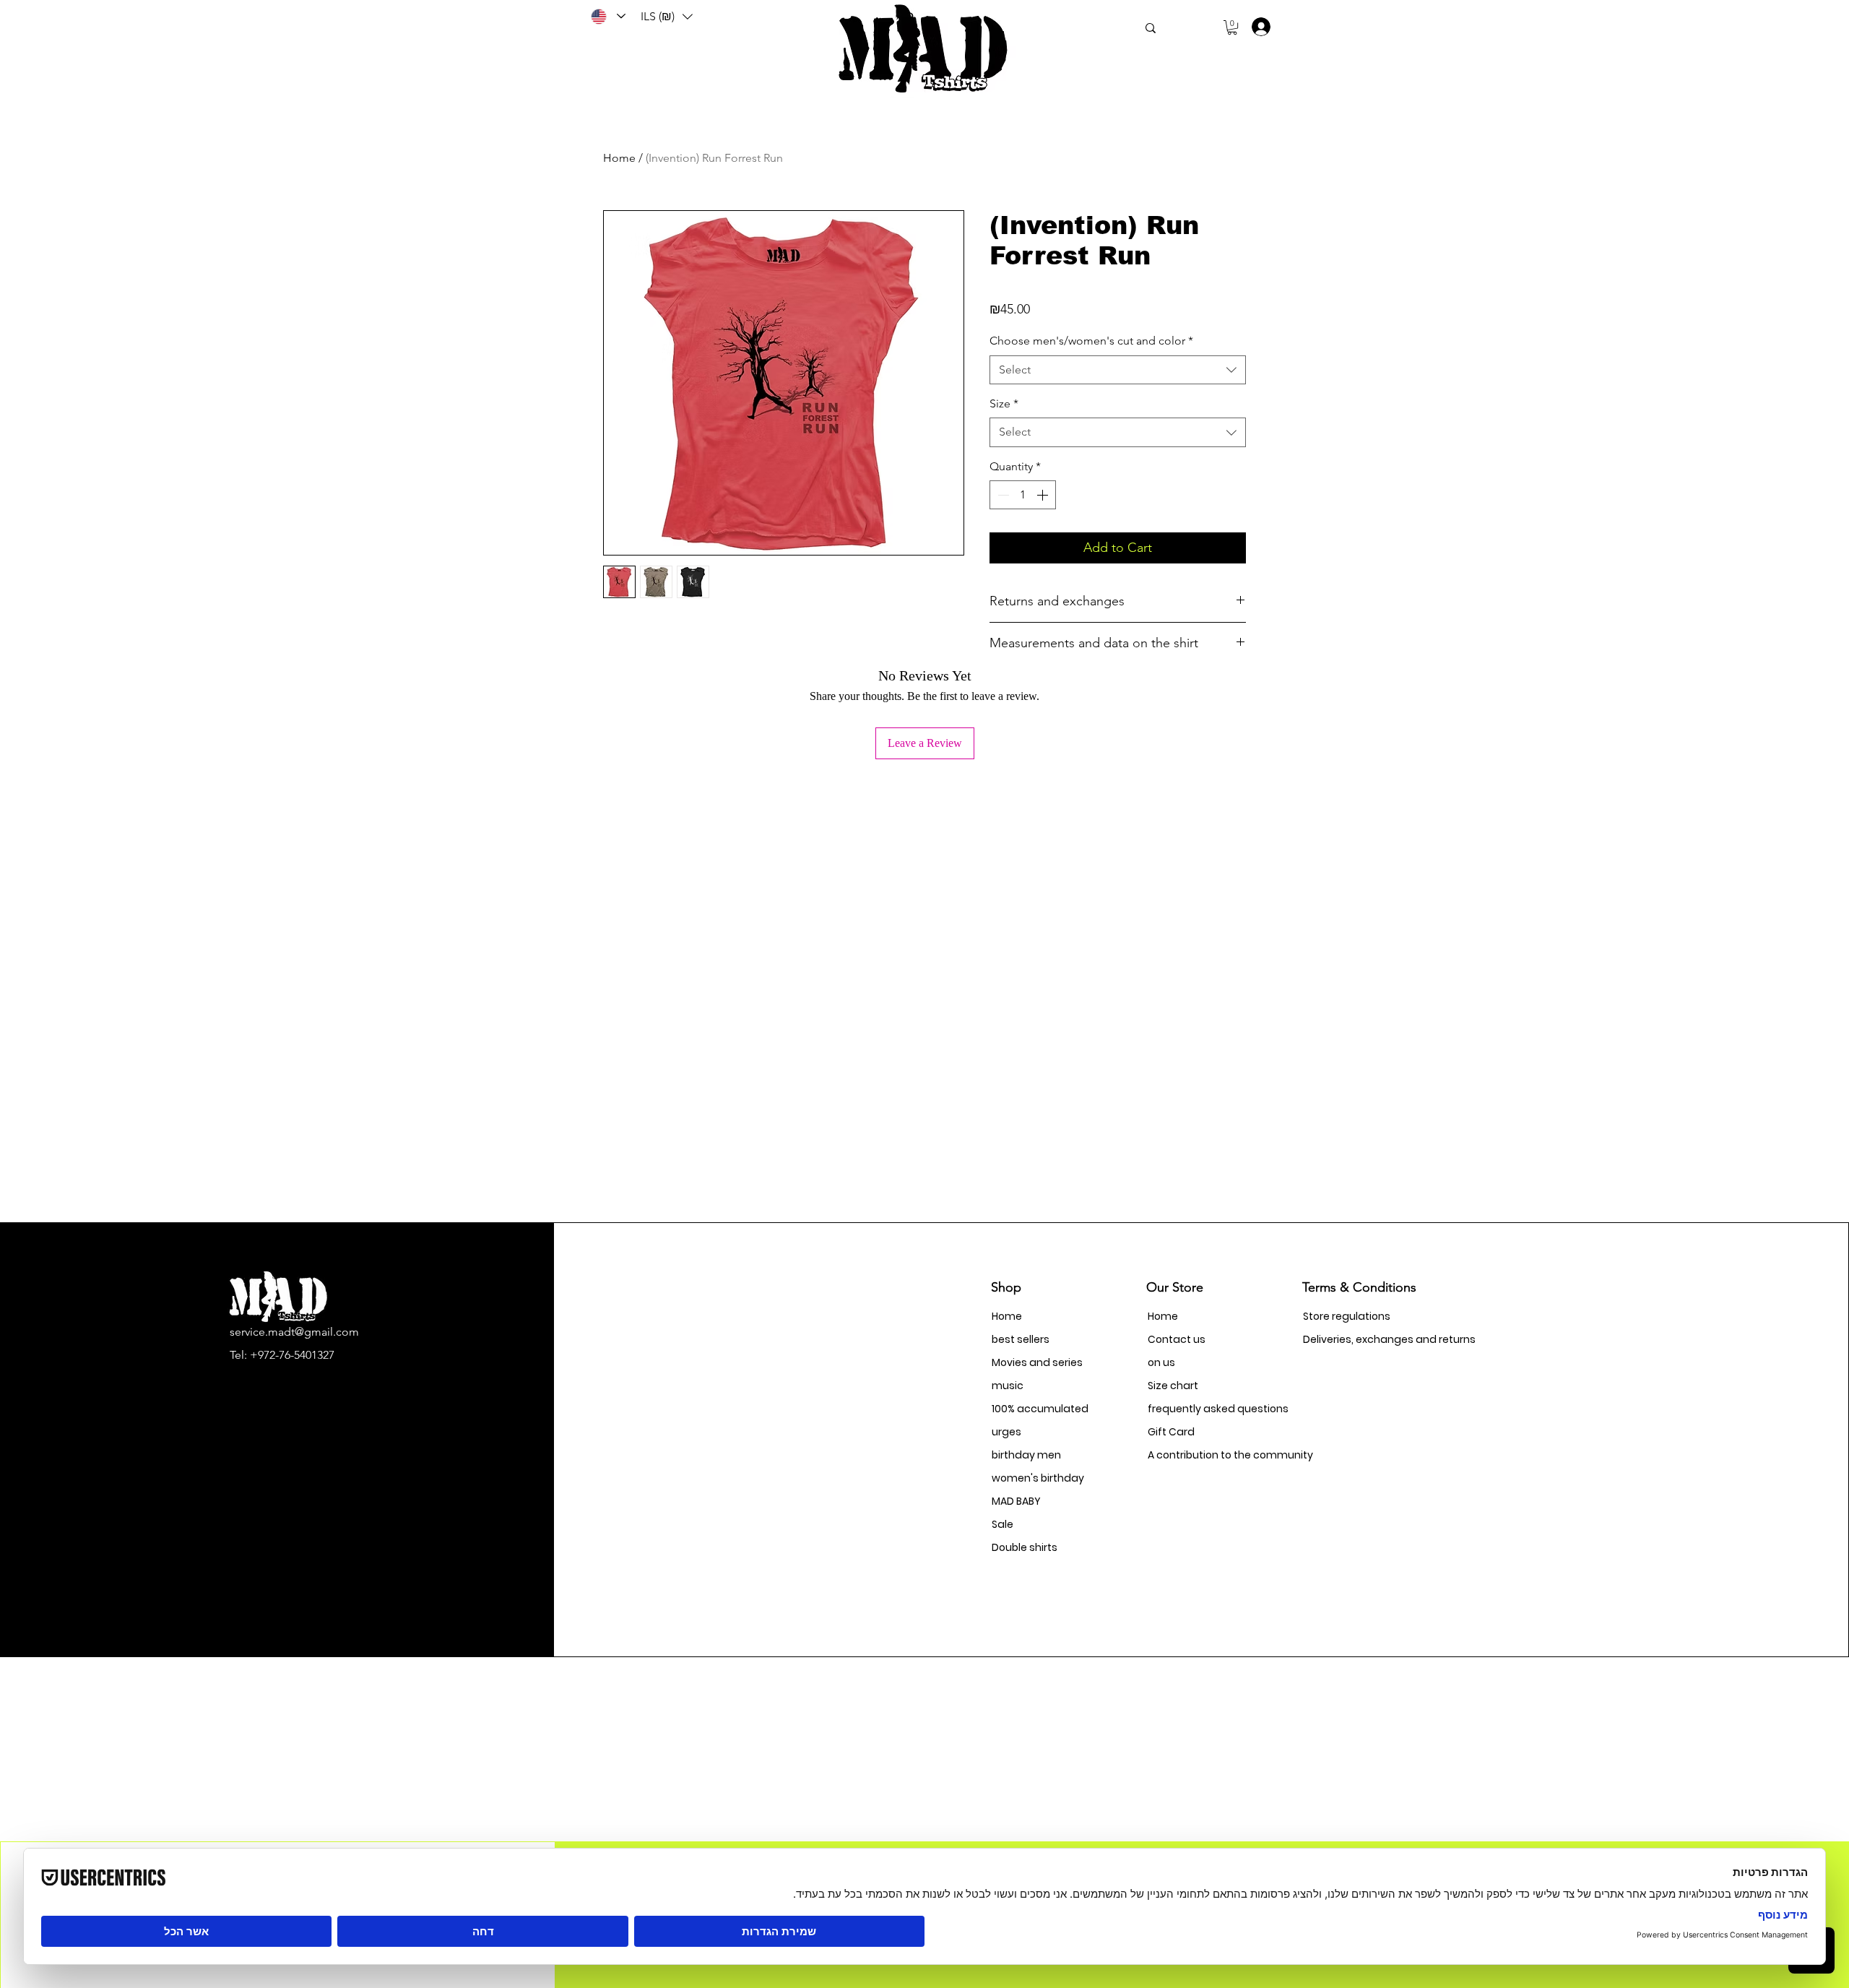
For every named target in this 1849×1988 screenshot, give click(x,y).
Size (1004, 403)
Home (619, 158)
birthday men (1026, 1455)
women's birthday (1038, 1478)
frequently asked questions (1199, 1409)
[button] (667, 17)
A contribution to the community (1199, 1455)
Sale (1003, 1524)
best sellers (1021, 1339)
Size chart (1173, 1386)
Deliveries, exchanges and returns (1354, 1339)
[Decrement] (1002, 495)
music (1008, 1386)
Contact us (1177, 1339)
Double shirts (1025, 1547)
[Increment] (1044, 495)
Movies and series (1037, 1362)
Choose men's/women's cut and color (1091, 341)
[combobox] (1118, 370)
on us (1161, 1362)
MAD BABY (1016, 1501)
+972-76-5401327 (292, 1355)
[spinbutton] (1023, 495)
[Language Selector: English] (607, 16)
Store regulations (1347, 1316)
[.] (1256, 27)
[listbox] (667, 17)
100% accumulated (1040, 1409)
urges (1006, 1432)
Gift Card (1171, 1432)
